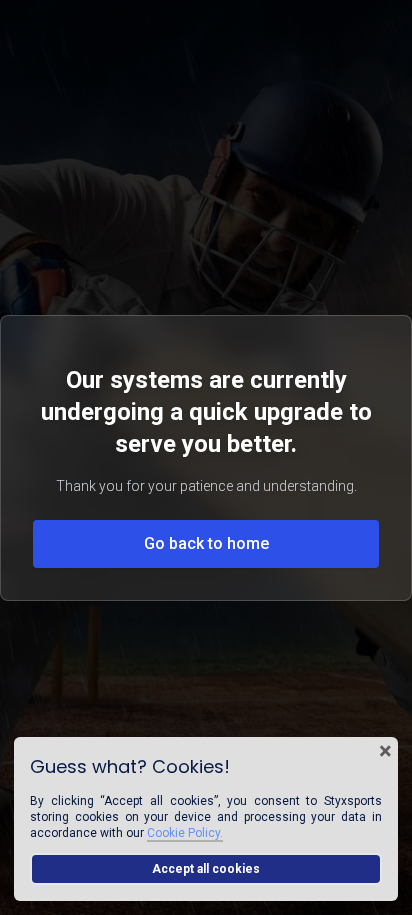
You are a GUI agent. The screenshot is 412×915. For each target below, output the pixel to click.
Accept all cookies (206, 869)
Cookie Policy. (185, 833)
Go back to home (206, 543)
